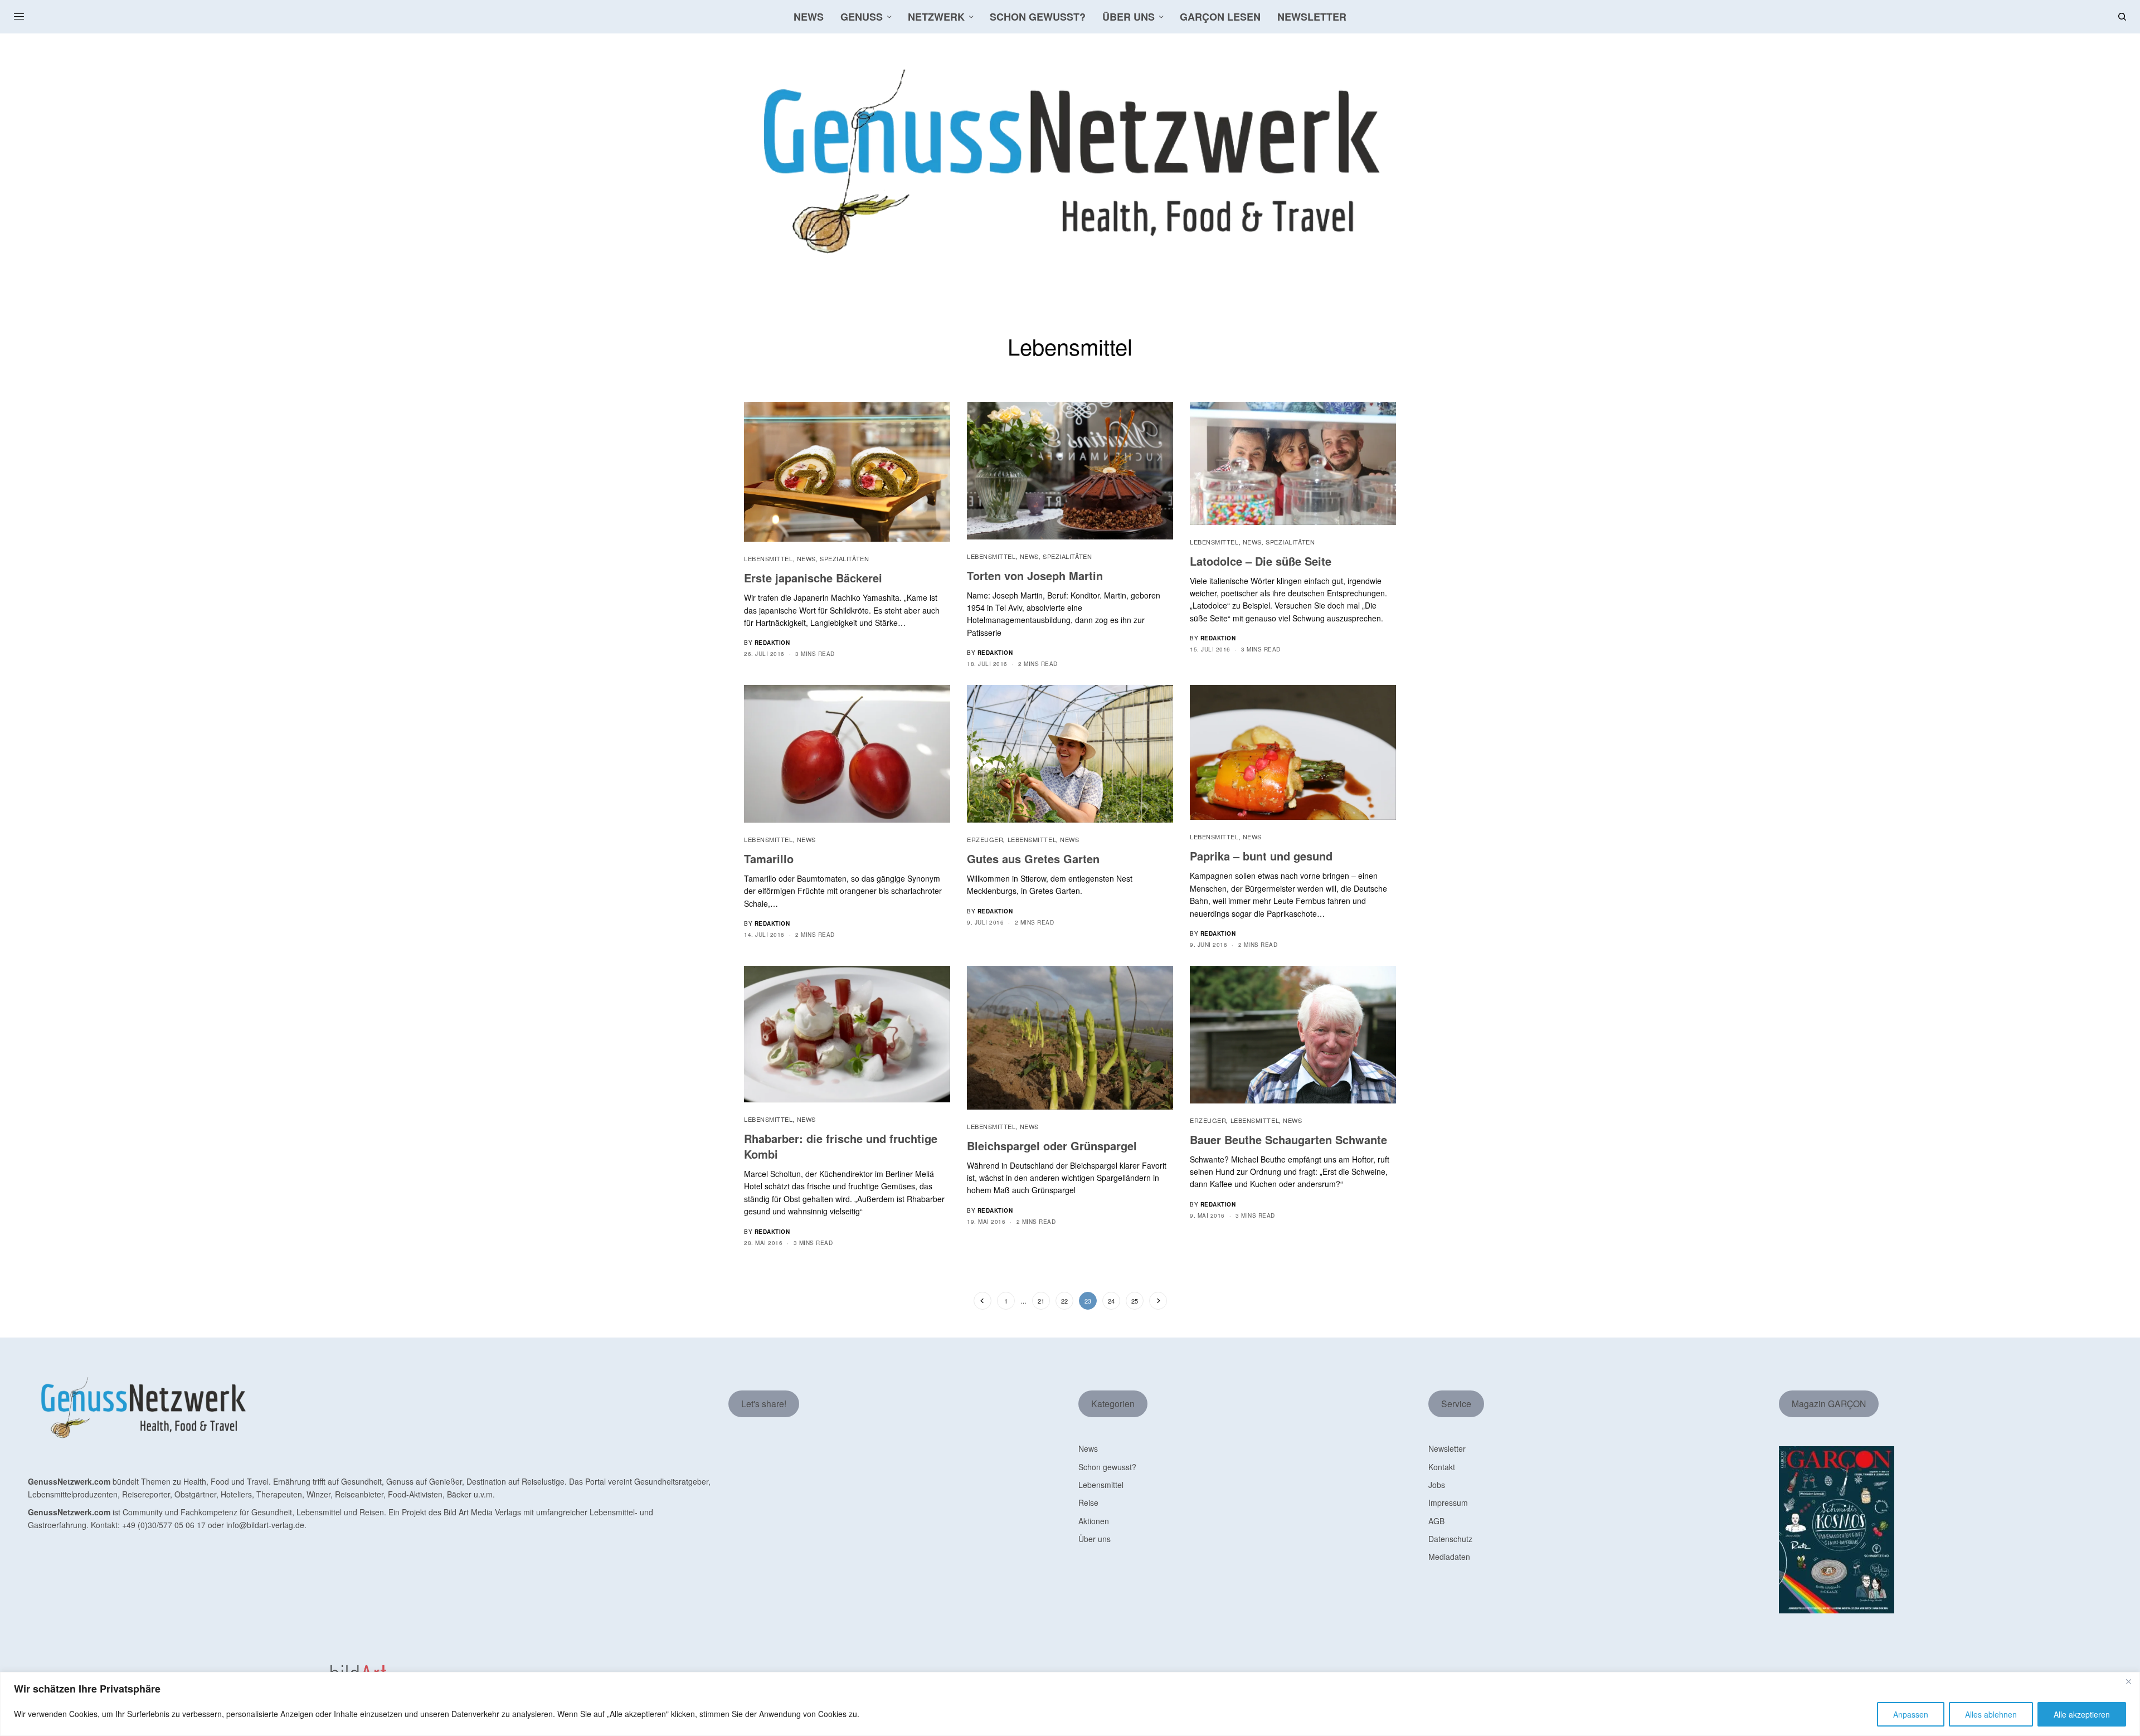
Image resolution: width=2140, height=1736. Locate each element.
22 (1064, 1301)
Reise (1088, 1502)
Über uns (1095, 1539)
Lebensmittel (769, 558)
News (806, 558)
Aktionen (1094, 1521)
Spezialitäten (844, 558)
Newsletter (1447, 1448)
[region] (1070, 1704)
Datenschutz (1450, 1539)
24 (1111, 1301)
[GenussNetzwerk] (1070, 162)
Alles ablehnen (1991, 1714)
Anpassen (1911, 1714)
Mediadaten (1449, 1557)
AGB (1436, 1521)
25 (1135, 1301)
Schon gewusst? (1107, 1467)
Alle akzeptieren (2082, 1714)
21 (1041, 1301)
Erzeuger (985, 839)
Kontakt (1442, 1467)
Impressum (1448, 1502)
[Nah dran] (2128, 1681)
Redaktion (772, 643)
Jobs (1437, 1485)
